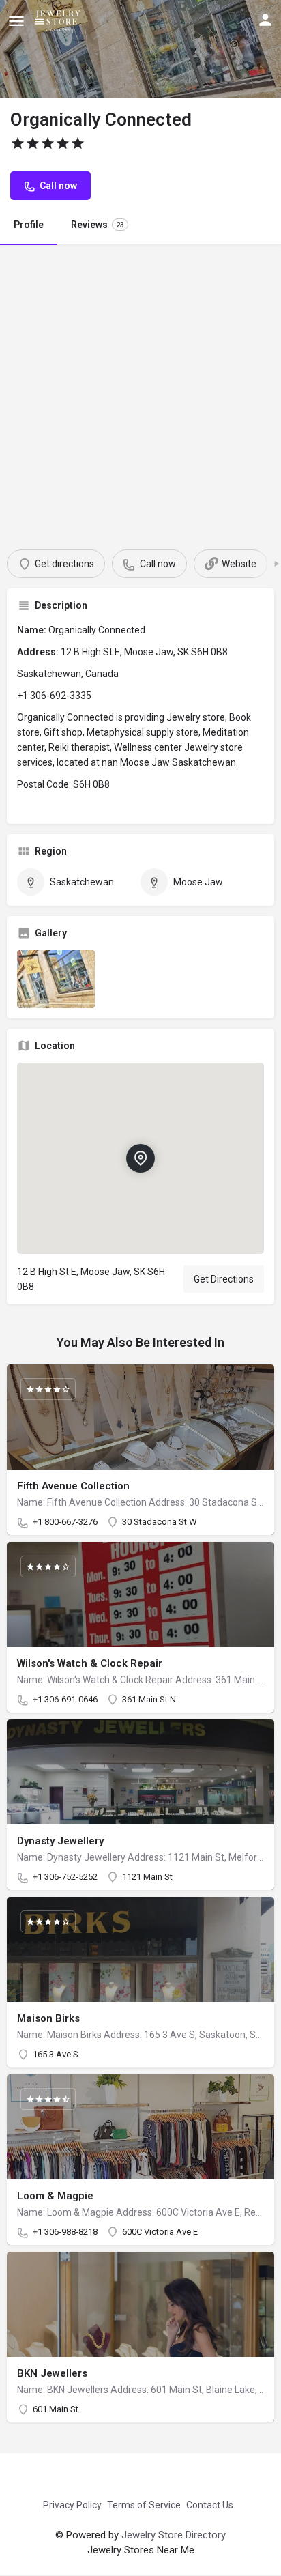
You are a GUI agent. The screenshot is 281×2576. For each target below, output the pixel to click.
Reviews (98, 225)
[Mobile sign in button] (265, 20)
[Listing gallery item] (56, 979)
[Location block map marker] (140, 1158)
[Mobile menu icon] (16, 21)
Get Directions (224, 1279)
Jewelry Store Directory (174, 2535)
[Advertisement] (140, 392)
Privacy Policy (72, 2505)
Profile (29, 225)
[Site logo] (60, 20)
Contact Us (210, 2505)
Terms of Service (144, 2505)
